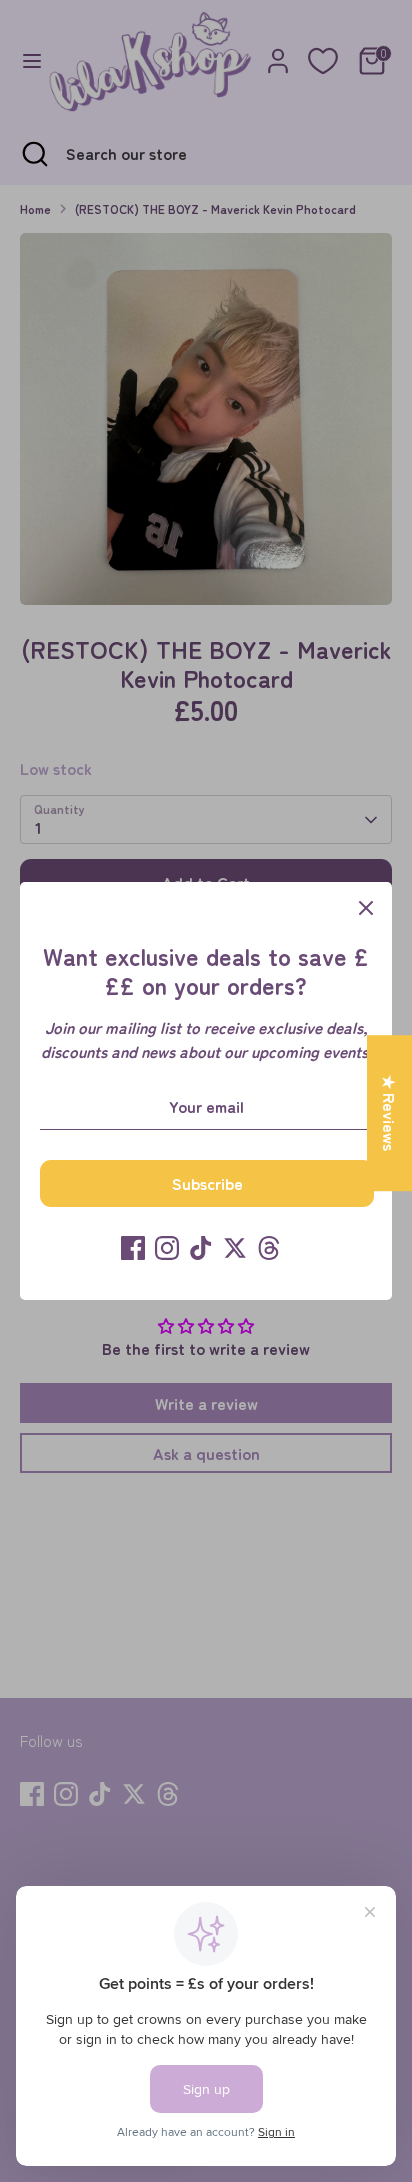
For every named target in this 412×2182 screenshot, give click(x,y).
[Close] (366, 908)
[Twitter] (235, 1248)
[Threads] (269, 1248)
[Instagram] (167, 1248)
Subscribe (207, 1183)
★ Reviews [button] (390, 1113)
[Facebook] (133, 1248)
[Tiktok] (201, 1248)
